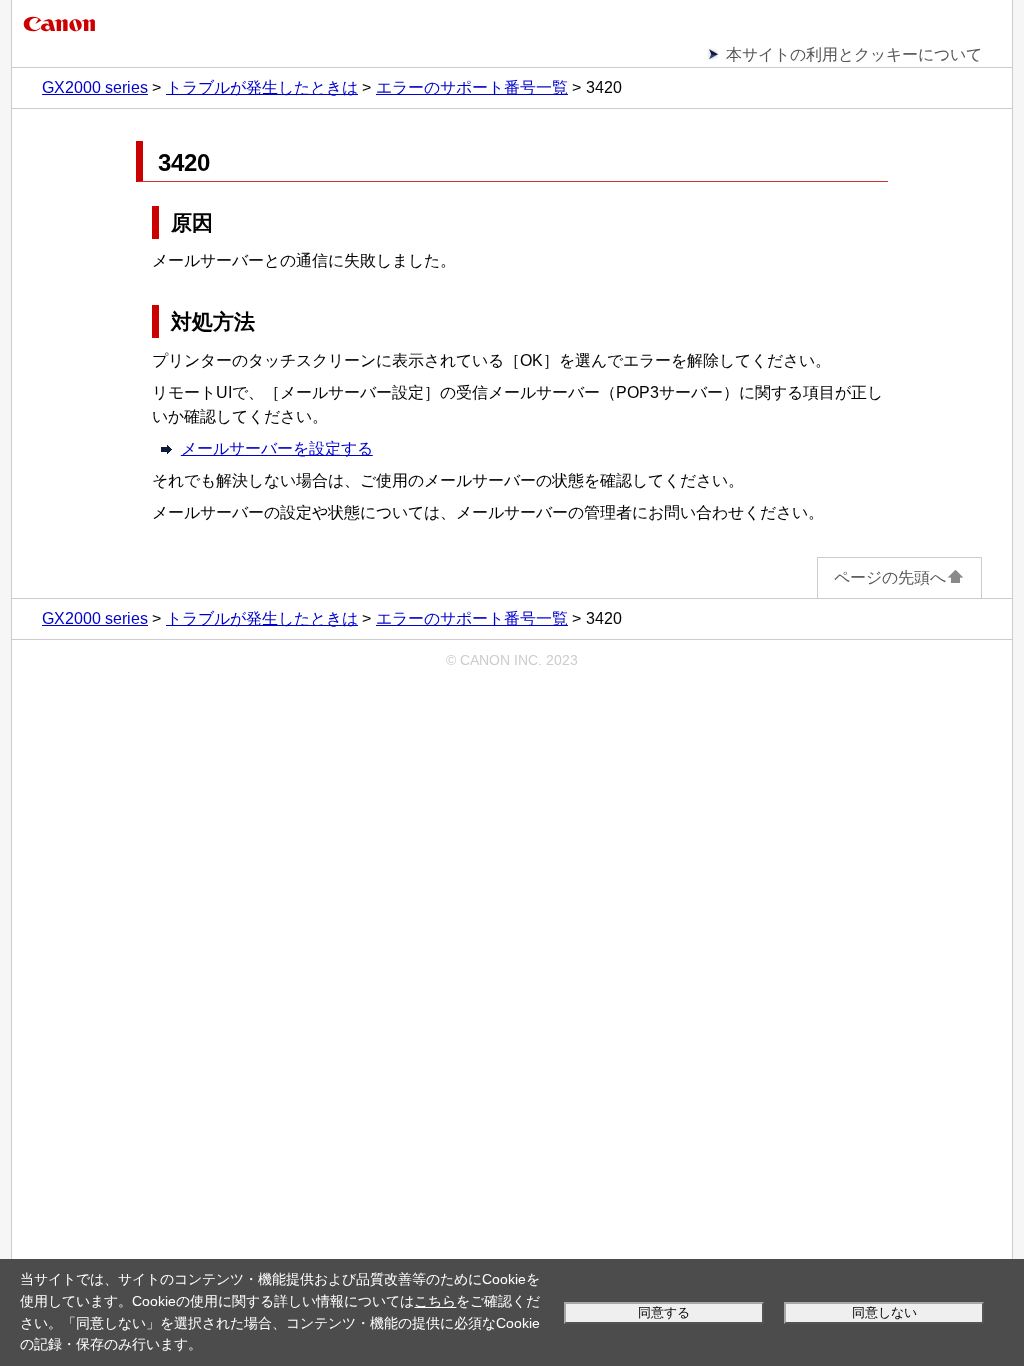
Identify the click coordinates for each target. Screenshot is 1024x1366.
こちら (435, 1301)
